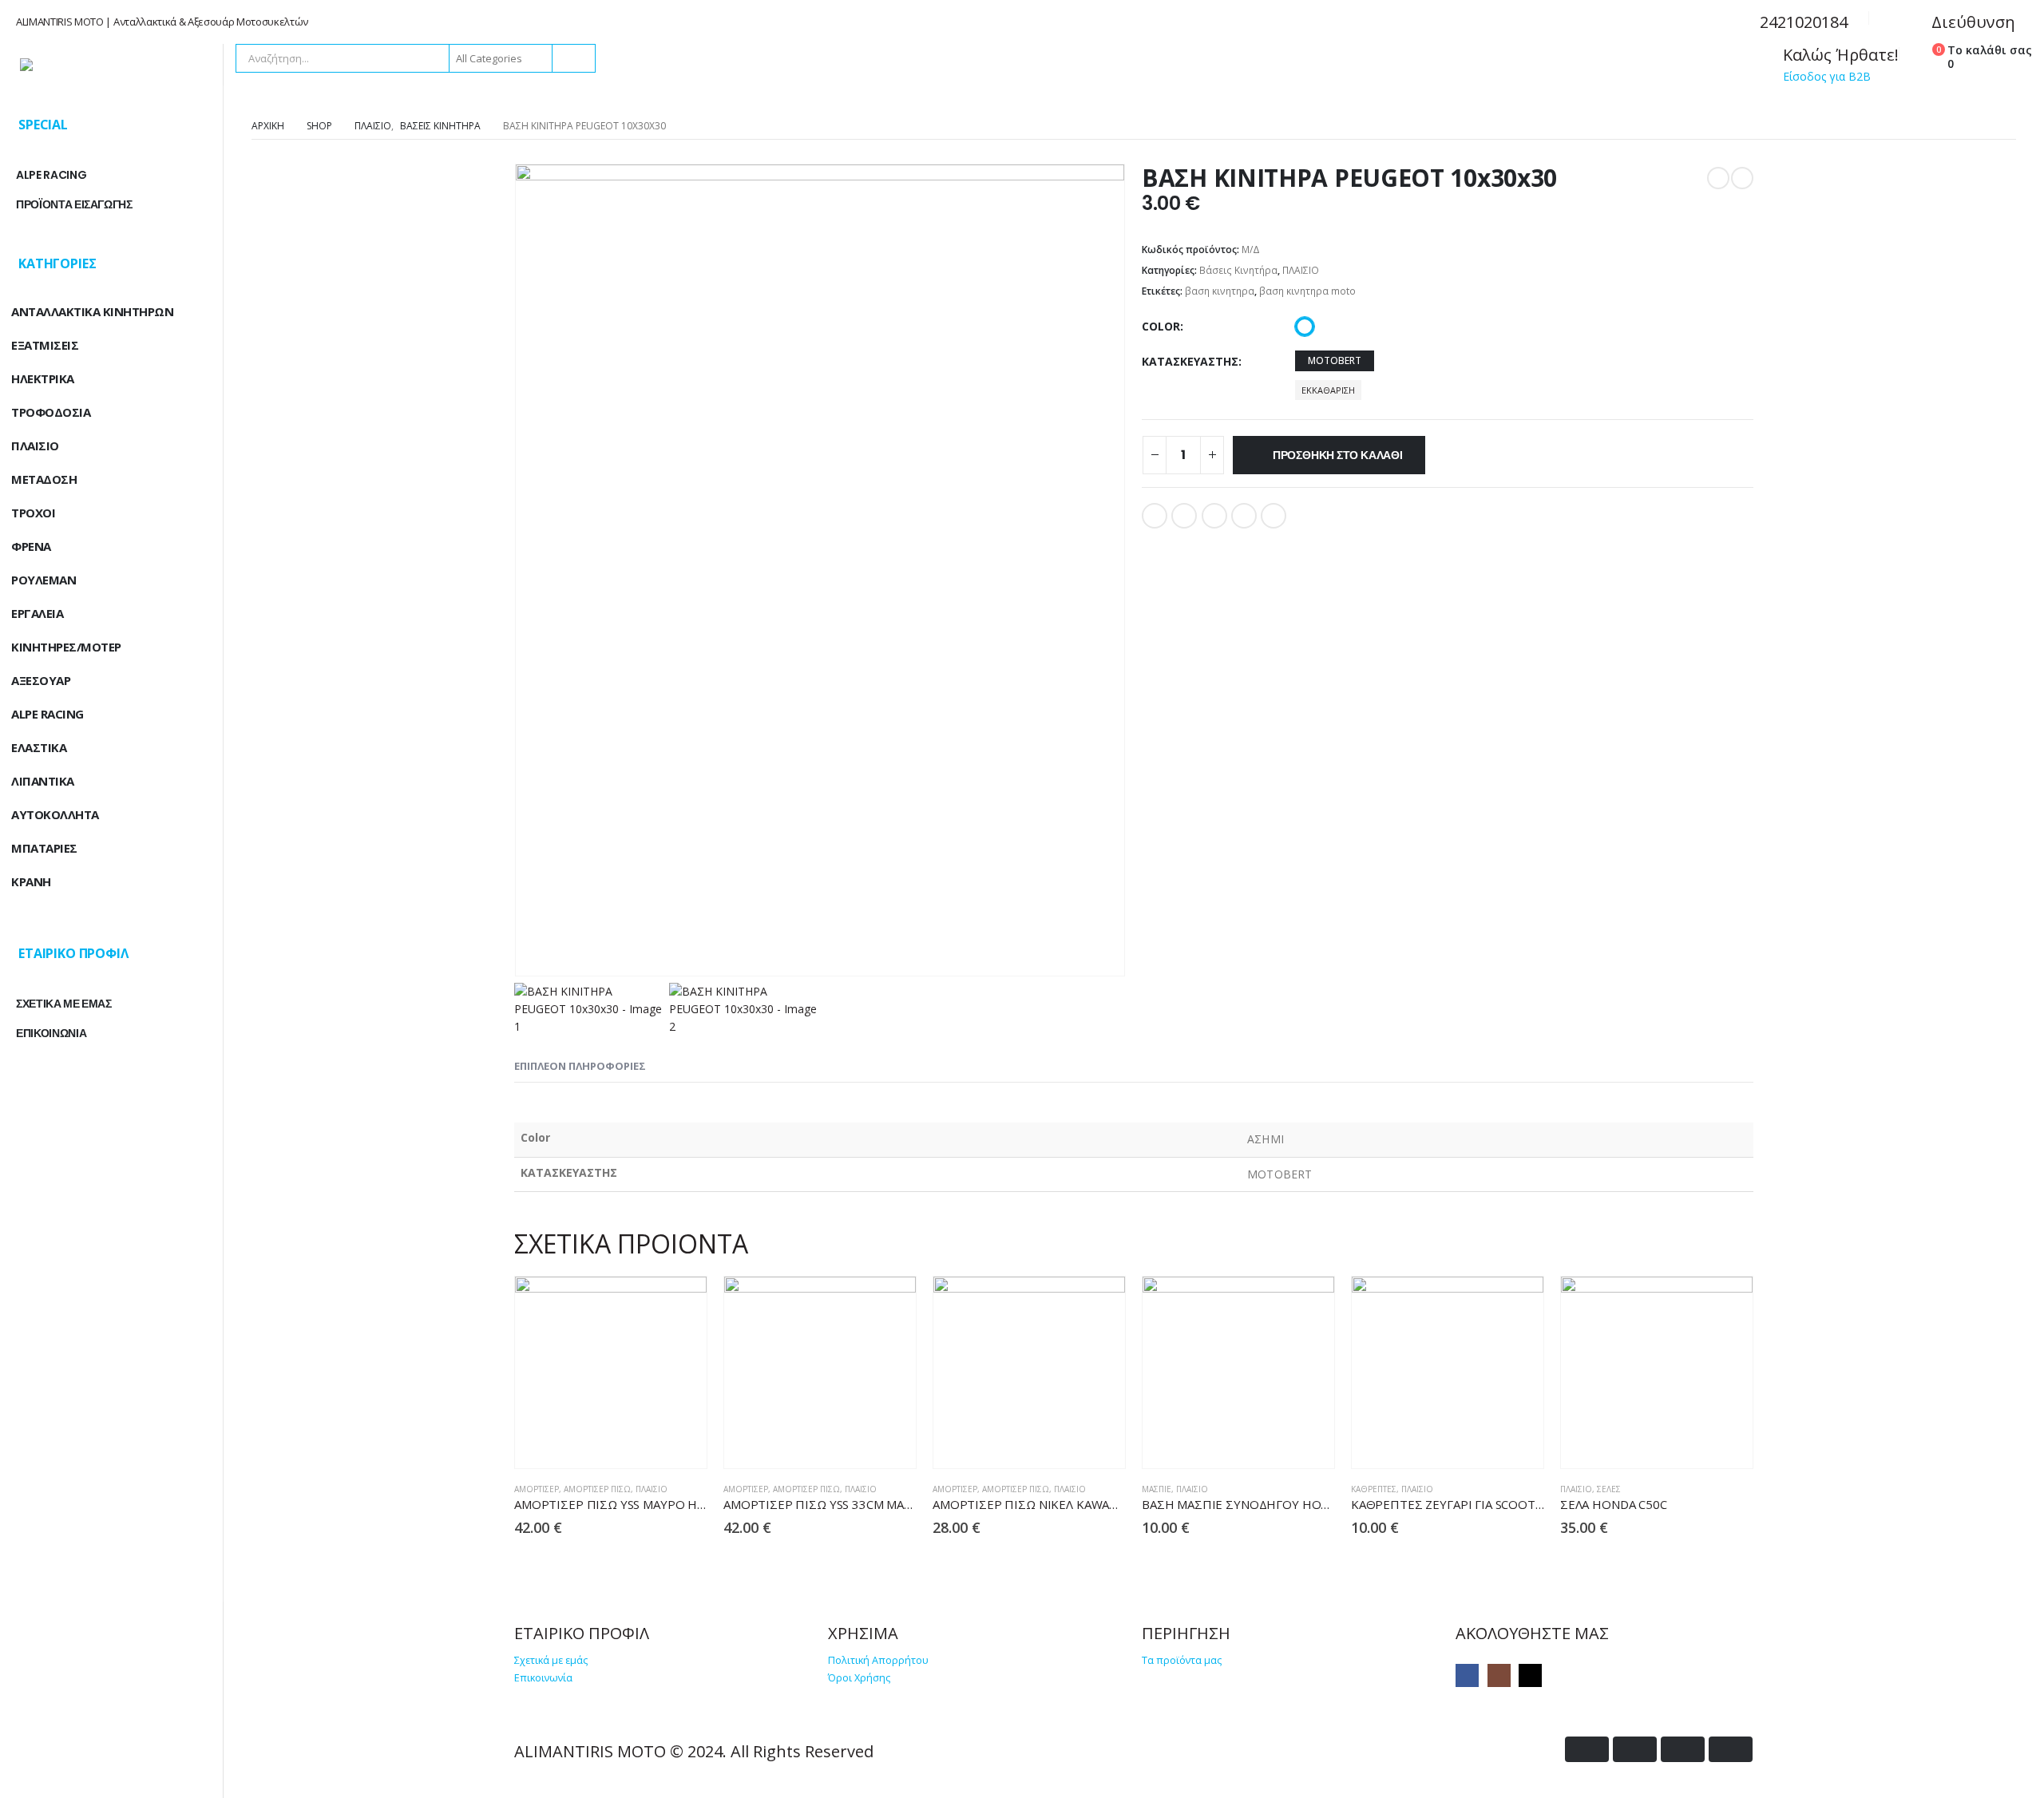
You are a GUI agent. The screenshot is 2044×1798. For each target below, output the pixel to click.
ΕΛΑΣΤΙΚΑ (39, 747)
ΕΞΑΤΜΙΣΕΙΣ (45, 345)
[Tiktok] (1530, 1675)
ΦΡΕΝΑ (31, 546)
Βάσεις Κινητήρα (1238, 270)
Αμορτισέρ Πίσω (597, 1489)
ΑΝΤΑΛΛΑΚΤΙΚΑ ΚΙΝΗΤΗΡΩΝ (92, 311)
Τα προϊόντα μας (1182, 1660)
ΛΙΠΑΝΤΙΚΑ (43, 781)
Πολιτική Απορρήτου (878, 1660)
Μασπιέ (1157, 1489)
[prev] (1718, 178)
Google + (1244, 516)
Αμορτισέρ (537, 1489)
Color (1161, 326)
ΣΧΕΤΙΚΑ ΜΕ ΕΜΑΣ (64, 1004)
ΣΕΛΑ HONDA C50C (1614, 1504)
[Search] (572, 58)
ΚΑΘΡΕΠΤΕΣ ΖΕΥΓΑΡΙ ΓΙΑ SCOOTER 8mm (1466, 1504)
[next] (1742, 178)
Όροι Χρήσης (859, 1678)
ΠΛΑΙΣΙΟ (1301, 270)
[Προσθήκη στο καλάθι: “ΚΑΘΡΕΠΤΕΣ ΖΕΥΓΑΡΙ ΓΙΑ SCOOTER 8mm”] (1487, 1443)
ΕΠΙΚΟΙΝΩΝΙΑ (51, 1033)
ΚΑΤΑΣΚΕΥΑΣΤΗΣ (1190, 361)
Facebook (1155, 516)
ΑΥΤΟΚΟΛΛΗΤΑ (55, 814)
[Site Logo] (112, 65)
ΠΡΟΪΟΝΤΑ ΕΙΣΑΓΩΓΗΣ (74, 204)
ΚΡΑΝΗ (31, 881)
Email (1274, 516)
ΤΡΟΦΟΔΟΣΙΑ (51, 412)
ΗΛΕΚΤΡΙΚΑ (43, 378)
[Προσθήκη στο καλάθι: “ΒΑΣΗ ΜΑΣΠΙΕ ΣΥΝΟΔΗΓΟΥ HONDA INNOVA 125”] (1278, 1443)
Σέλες (1609, 1489)
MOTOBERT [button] (1335, 360)
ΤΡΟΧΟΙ (33, 513)
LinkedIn (1214, 516)
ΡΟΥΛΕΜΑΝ (44, 580)
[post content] (611, 1372)
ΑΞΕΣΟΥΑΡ (41, 680)
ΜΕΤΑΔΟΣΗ (44, 479)
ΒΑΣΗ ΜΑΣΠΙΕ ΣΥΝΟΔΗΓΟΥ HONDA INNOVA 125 (1279, 1504)
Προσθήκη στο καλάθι (1338, 455)
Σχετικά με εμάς (551, 1660)
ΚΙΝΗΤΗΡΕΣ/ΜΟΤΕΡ (66, 647)
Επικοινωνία (543, 1678)
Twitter (1184, 516)
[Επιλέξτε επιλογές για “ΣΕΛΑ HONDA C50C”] (1696, 1443)
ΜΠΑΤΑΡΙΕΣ (44, 848)
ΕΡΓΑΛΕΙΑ (37, 613)
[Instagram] (1499, 1675)
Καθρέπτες (1374, 1489)
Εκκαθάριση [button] (1328, 390)
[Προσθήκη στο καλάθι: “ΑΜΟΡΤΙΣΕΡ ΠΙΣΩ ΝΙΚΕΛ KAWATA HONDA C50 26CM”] (1069, 1443)
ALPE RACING (51, 175)
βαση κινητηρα (1220, 291)
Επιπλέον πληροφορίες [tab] (580, 1066)
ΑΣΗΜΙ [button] (1305, 327)
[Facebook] (1467, 1675)
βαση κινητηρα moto (1307, 291)
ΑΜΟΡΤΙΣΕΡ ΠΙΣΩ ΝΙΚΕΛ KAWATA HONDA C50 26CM (1081, 1504)
